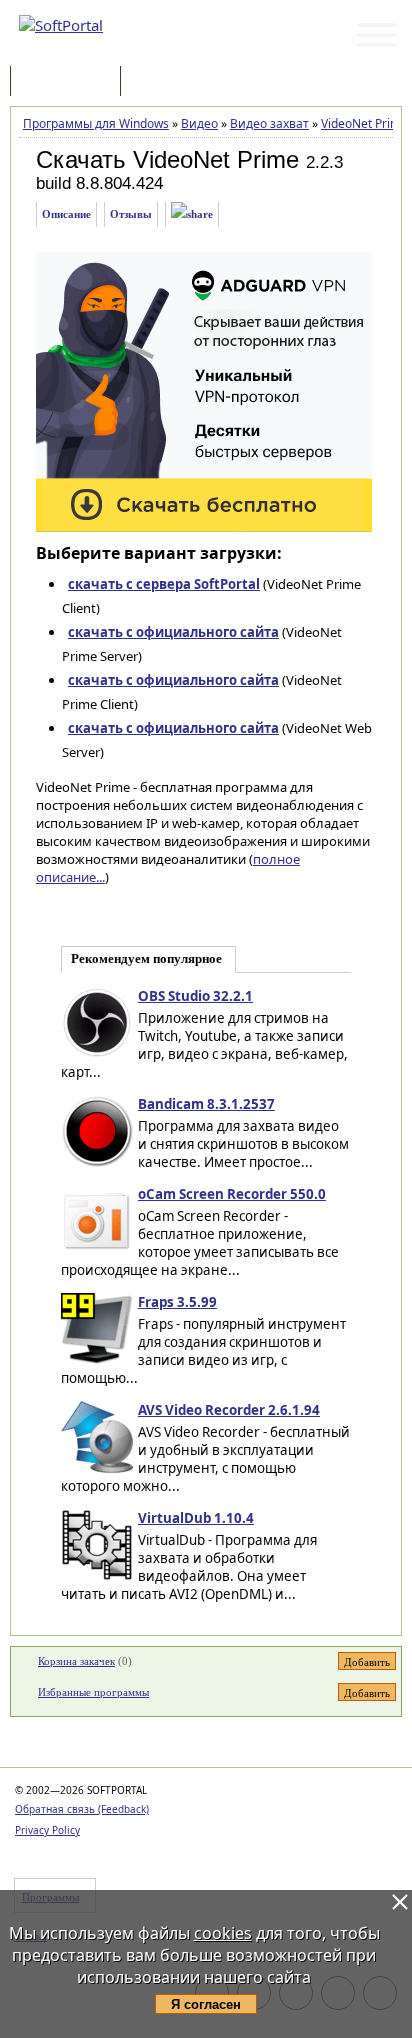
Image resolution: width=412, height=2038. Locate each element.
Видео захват (269, 123)
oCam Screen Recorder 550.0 (232, 1194)
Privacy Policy (47, 1830)
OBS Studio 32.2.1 (195, 996)
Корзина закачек (76, 1661)
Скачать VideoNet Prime (167, 159)
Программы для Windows (96, 123)
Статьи (169, 82)
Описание (66, 214)
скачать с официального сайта (173, 632)
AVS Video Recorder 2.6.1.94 (229, 1410)
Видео (199, 123)
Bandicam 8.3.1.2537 (206, 1104)
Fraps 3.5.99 (177, 1302)
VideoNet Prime (364, 123)
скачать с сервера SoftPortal (164, 584)
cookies (223, 1933)
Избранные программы (93, 1692)
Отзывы (131, 214)
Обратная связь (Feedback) (82, 1809)
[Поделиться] (192, 214)
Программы (70, 82)
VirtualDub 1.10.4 (196, 1518)
